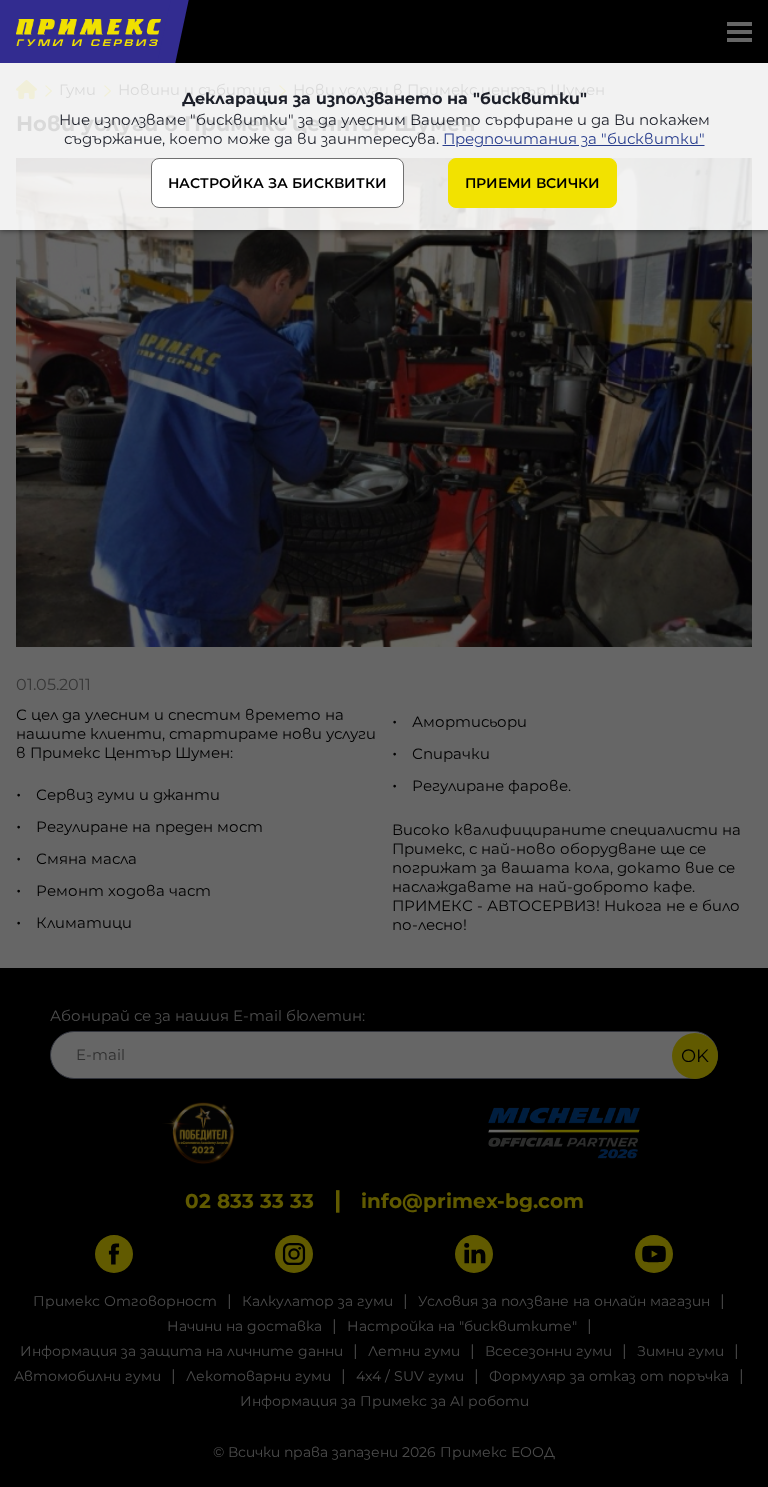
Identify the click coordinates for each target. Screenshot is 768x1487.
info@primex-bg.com (472, 1201)
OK (695, 1056)
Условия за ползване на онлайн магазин (564, 1301)
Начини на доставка (244, 1326)
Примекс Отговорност (125, 1301)
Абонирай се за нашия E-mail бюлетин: (207, 1015)
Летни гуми (414, 1351)
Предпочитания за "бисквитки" (574, 138)
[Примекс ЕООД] (86, 31)
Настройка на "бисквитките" (462, 1326)
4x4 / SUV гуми (410, 1376)
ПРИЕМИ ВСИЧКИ (532, 183)
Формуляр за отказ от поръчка (609, 1376)
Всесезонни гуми (548, 1351)
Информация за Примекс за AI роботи (384, 1401)
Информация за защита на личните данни (181, 1351)
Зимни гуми (680, 1351)
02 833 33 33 (249, 1201)
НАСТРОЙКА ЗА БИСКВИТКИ (277, 183)
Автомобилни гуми (87, 1376)
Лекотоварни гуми (258, 1376)
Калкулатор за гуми (317, 1301)
